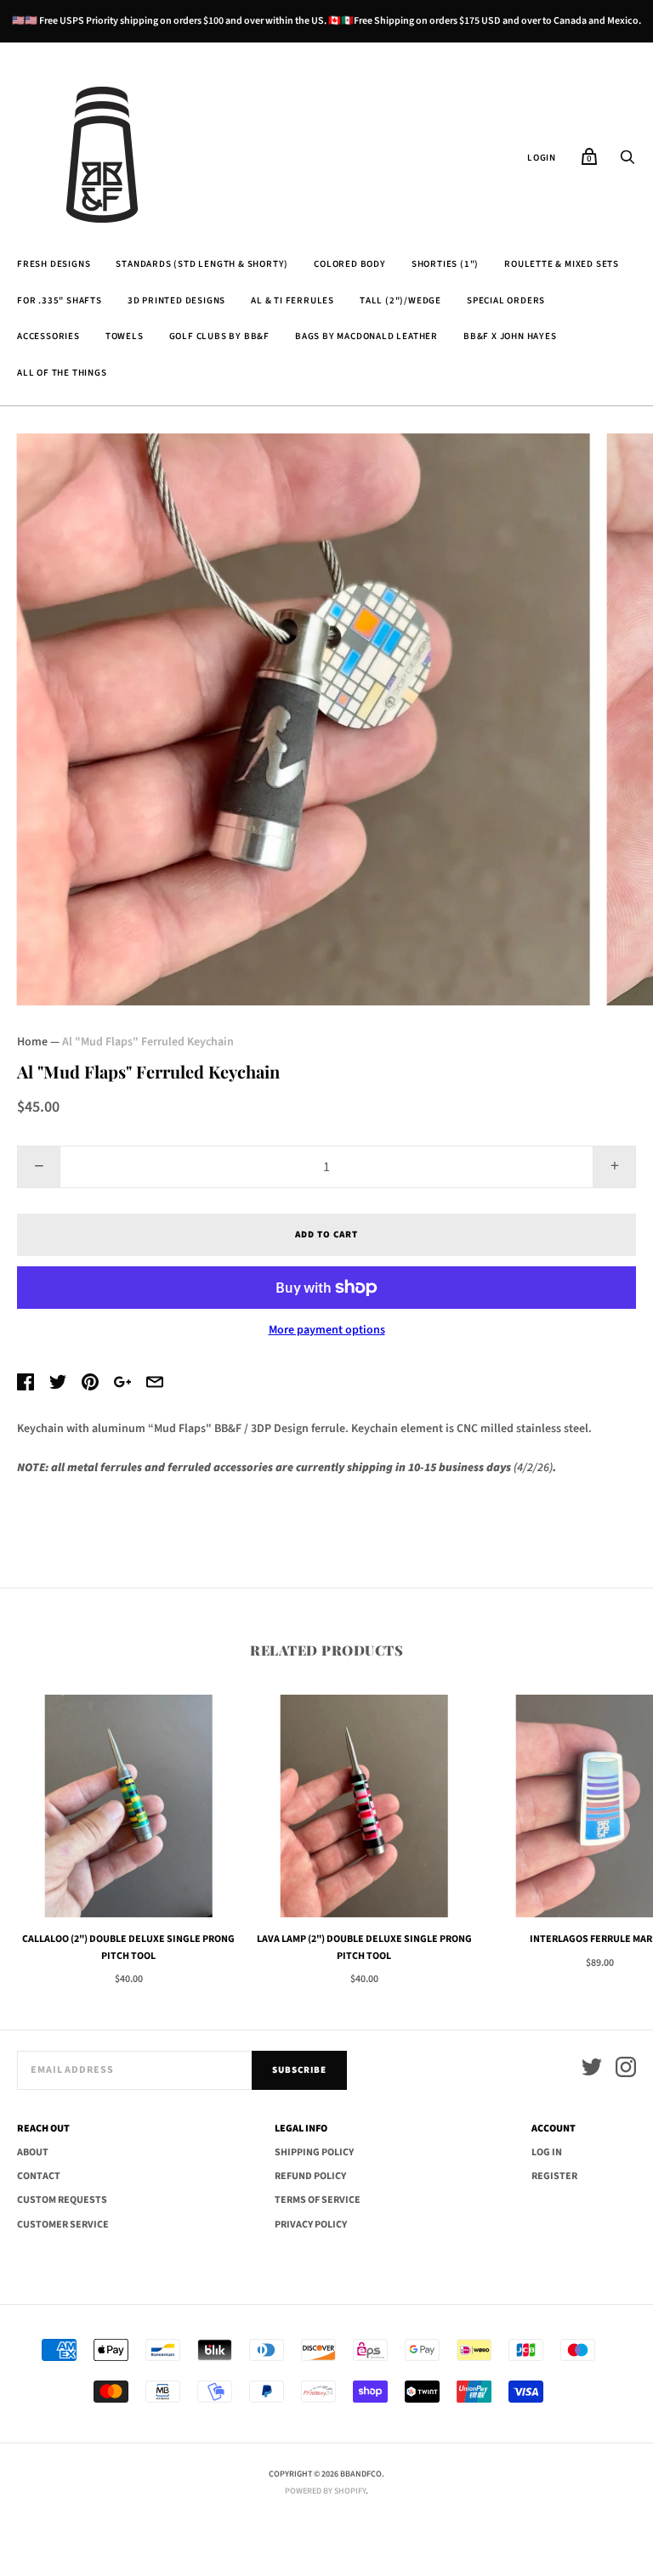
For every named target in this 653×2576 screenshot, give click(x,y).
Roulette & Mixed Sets (562, 264)
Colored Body (350, 264)
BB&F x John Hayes (510, 336)
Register (554, 2176)
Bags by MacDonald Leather (366, 336)
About (33, 2152)
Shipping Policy (314, 2152)
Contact (39, 2176)
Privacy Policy (311, 2225)
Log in (547, 2152)
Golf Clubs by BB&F (219, 336)
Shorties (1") (445, 264)
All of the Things (62, 373)
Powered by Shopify (325, 2491)
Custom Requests (62, 2200)
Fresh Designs (54, 264)
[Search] (627, 162)
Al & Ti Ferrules (292, 300)
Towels (125, 336)
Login (542, 158)
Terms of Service (318, 2200)
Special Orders (506, 300)
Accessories (48, 336)
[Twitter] (592, 2070)
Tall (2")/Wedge (400, 300)
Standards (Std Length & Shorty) (202, 264)
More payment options (327, 1330)
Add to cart (326, 1234)
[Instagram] (626, 2070)
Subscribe (299, 2070)
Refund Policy (310, 2176)
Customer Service (63, 2225)
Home (32, 1042)
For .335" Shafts (60, 300)
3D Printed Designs (176, 300)
